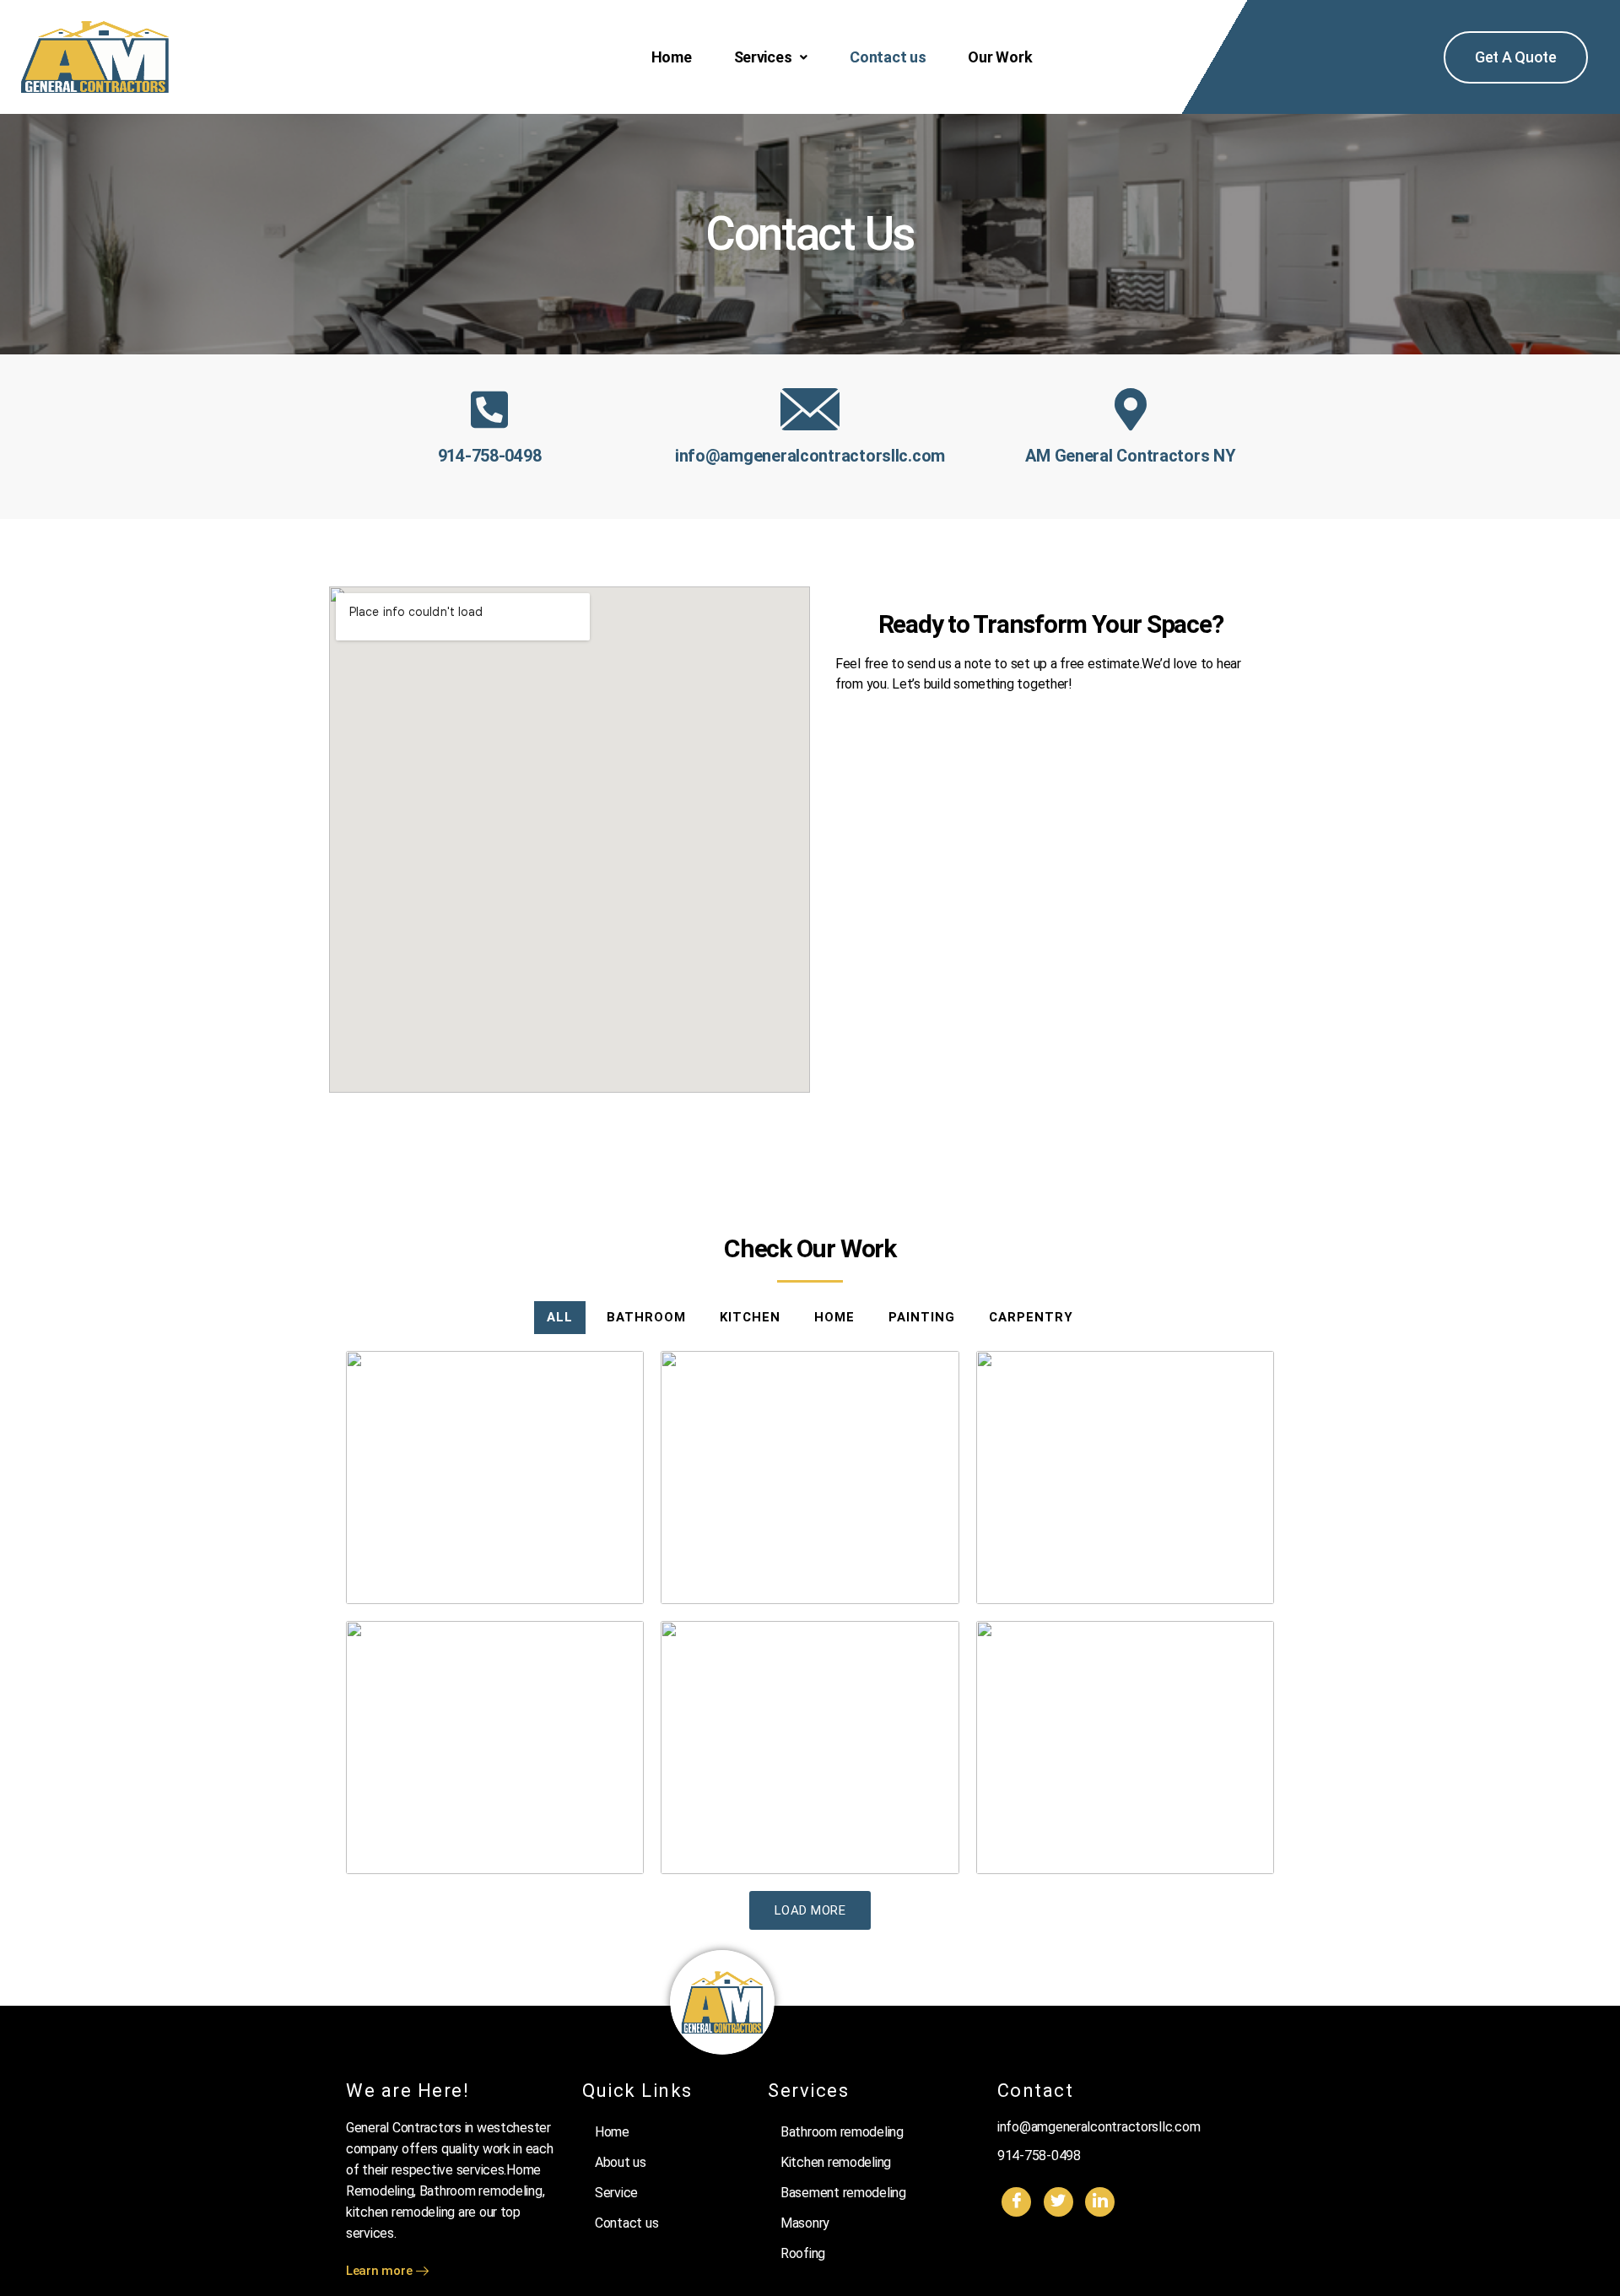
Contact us (888, 57)
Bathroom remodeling (842, 2132)
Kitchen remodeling (836, 2162)
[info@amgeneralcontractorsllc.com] (810, 409)
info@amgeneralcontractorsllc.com (810, 456)
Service (616, 2193)
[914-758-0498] (489, 409)
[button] (771, 57)
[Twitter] (1058, 2202)
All (560, 1317)
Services (763, 57)
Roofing (803, 2253)
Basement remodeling (843, 2193)
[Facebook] (1016, 2202)
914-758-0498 (490, 456)
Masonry (805, 2223)
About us (621, 2162)
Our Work (1000, 57)
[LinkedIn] (1100, 2202)
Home (672, 57)
